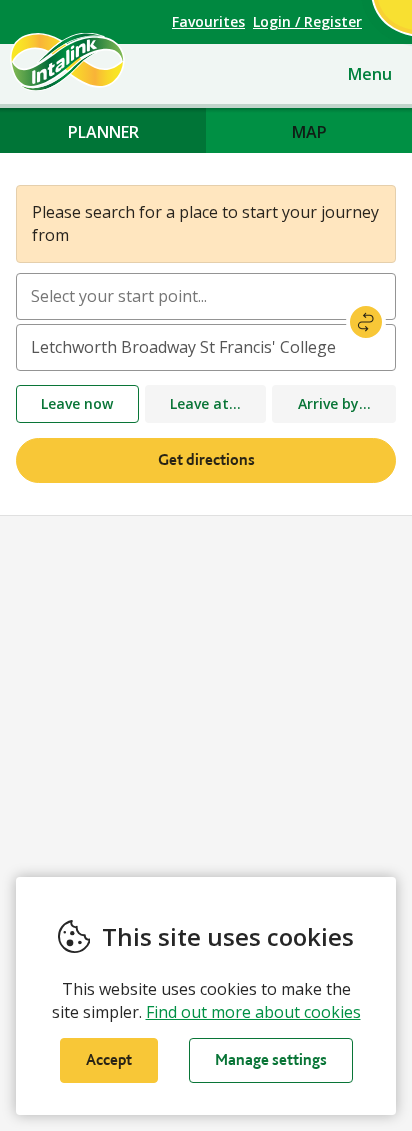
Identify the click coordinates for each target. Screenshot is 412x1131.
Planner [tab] (103, 132)
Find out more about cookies (253, 1012)
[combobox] (206, 296)
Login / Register (307, 21)
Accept (109, 1059)
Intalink (101, 62)
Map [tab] (309, 132)
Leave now (77, 403)
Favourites (208, 21)
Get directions (206, 459)
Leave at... (205, 403)
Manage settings (271, 1059)
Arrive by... (334, 403)
